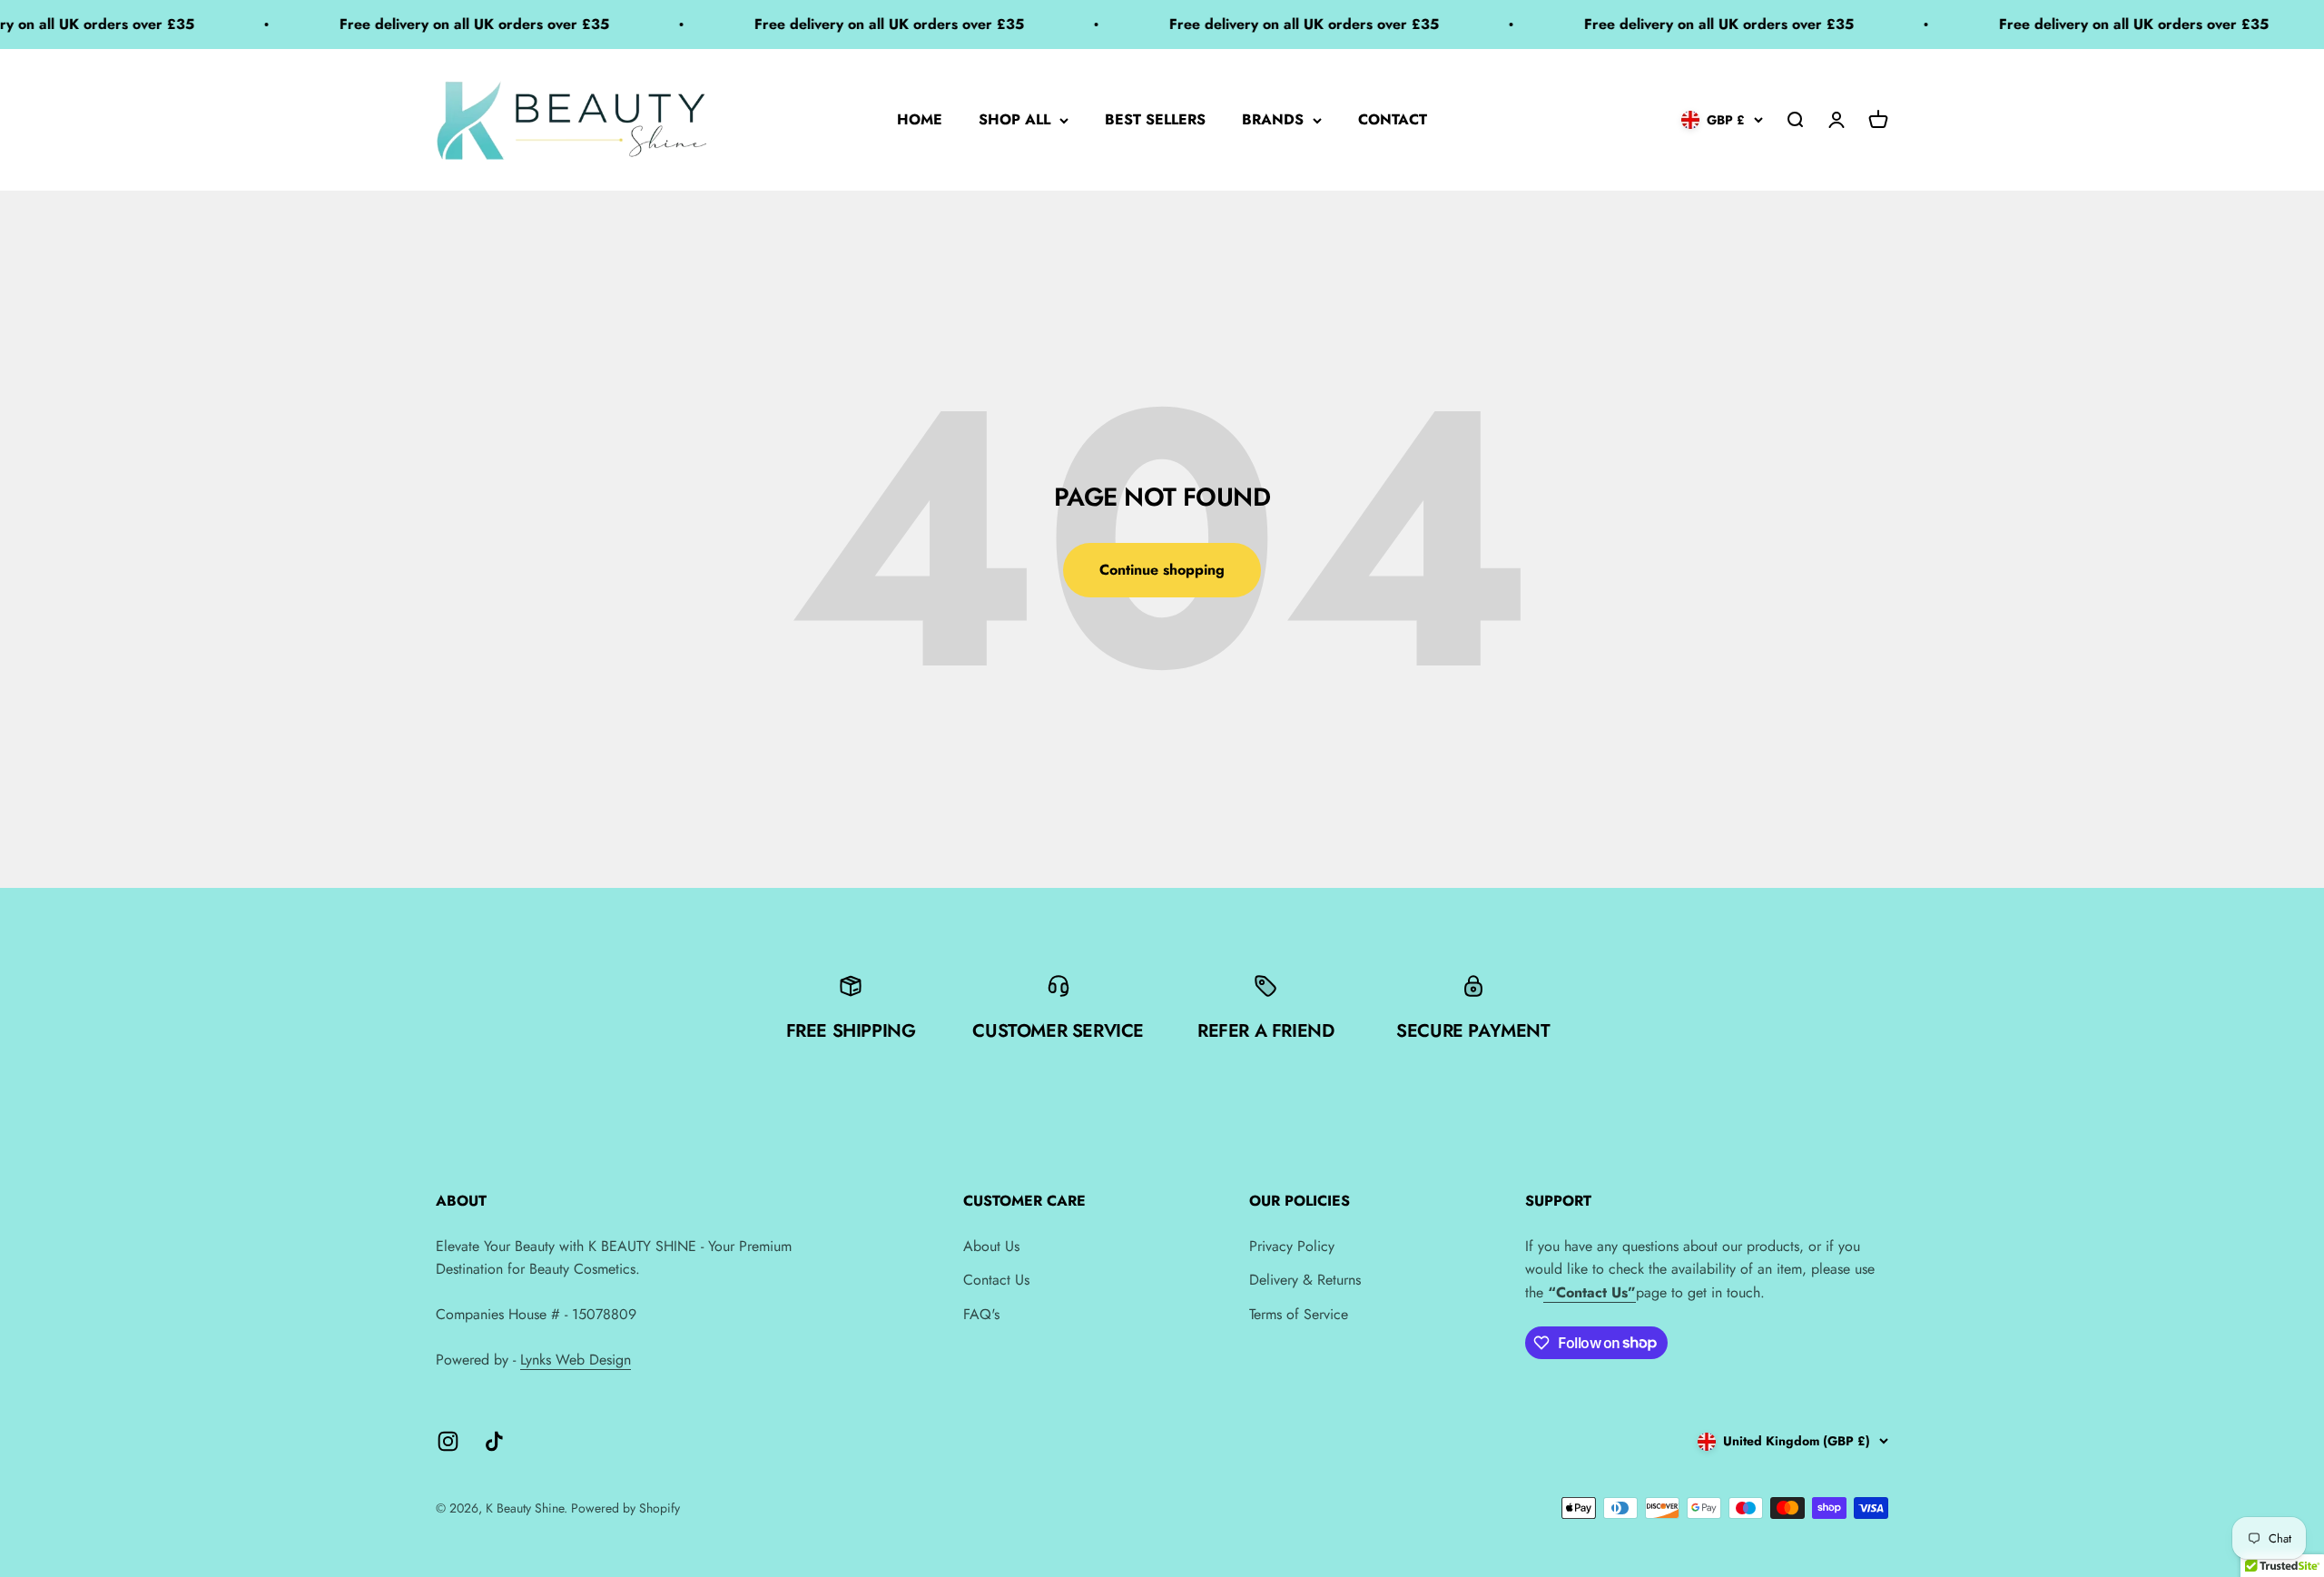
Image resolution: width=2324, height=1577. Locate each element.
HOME (920, 119)
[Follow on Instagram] (448, 1441)
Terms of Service (1299, 1314)
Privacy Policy (1292, 1246)
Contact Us (996, 1280)
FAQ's (981, 1314)
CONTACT (1393, 119)
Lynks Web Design (576, 1360)
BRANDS (1273, 119)
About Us (991, 1246)
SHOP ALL (1014, 119)
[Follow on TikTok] (494, 1441)
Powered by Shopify (625, 1508)
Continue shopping (1162, 570)
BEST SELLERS (1155, 119)
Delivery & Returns (1305, 1280)
